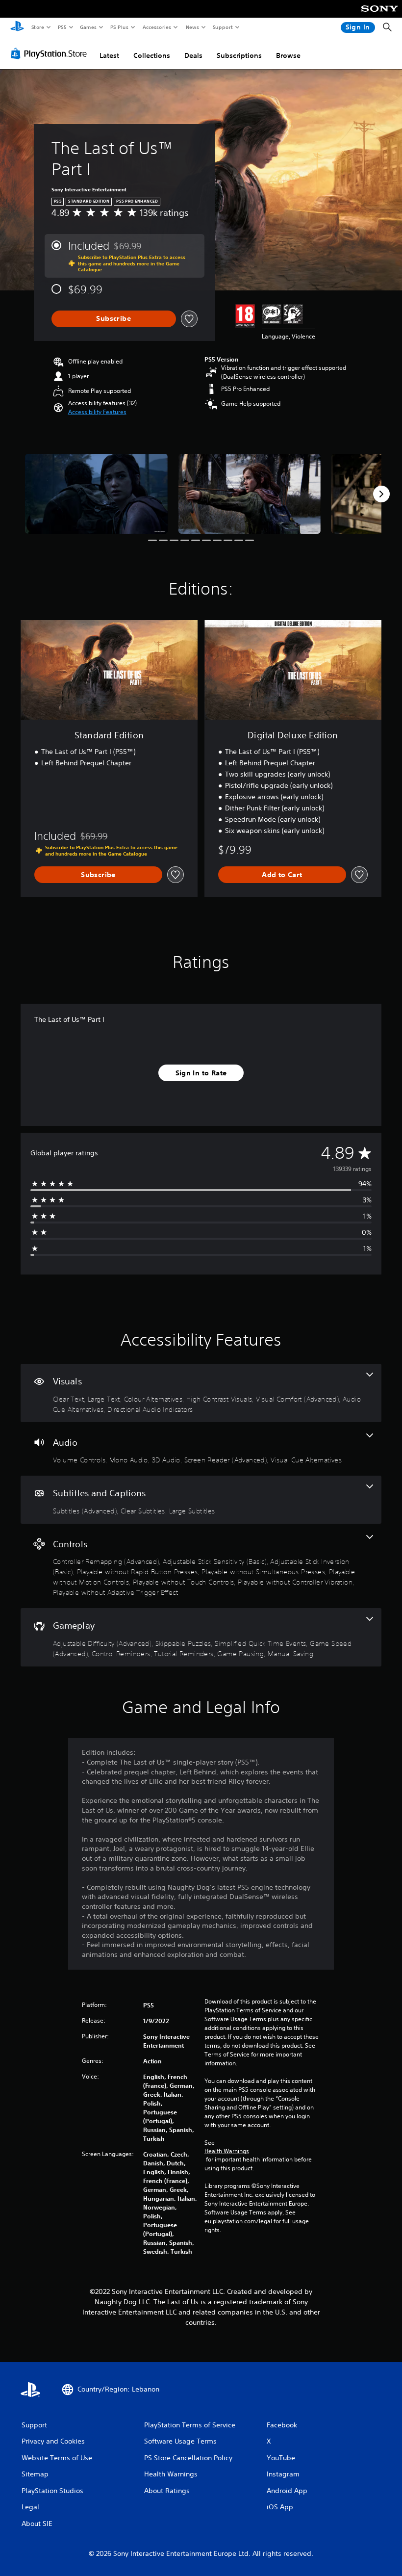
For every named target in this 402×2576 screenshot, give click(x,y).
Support (222, 27)
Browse (288, 55)
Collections (152, 55)
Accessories (156, 27)
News (192, 27)
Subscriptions (239, 55)
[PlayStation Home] (17, 27)
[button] (97, 412)
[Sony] (380, 15)
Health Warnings (227, 2151)
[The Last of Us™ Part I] (96, 494)
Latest (109, 55)
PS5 (62, 27)
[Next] (381, 494)
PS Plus (119, 27)
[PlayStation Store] (51, 53)
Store (38, 27)
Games (88, 27)
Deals (193, 55)
